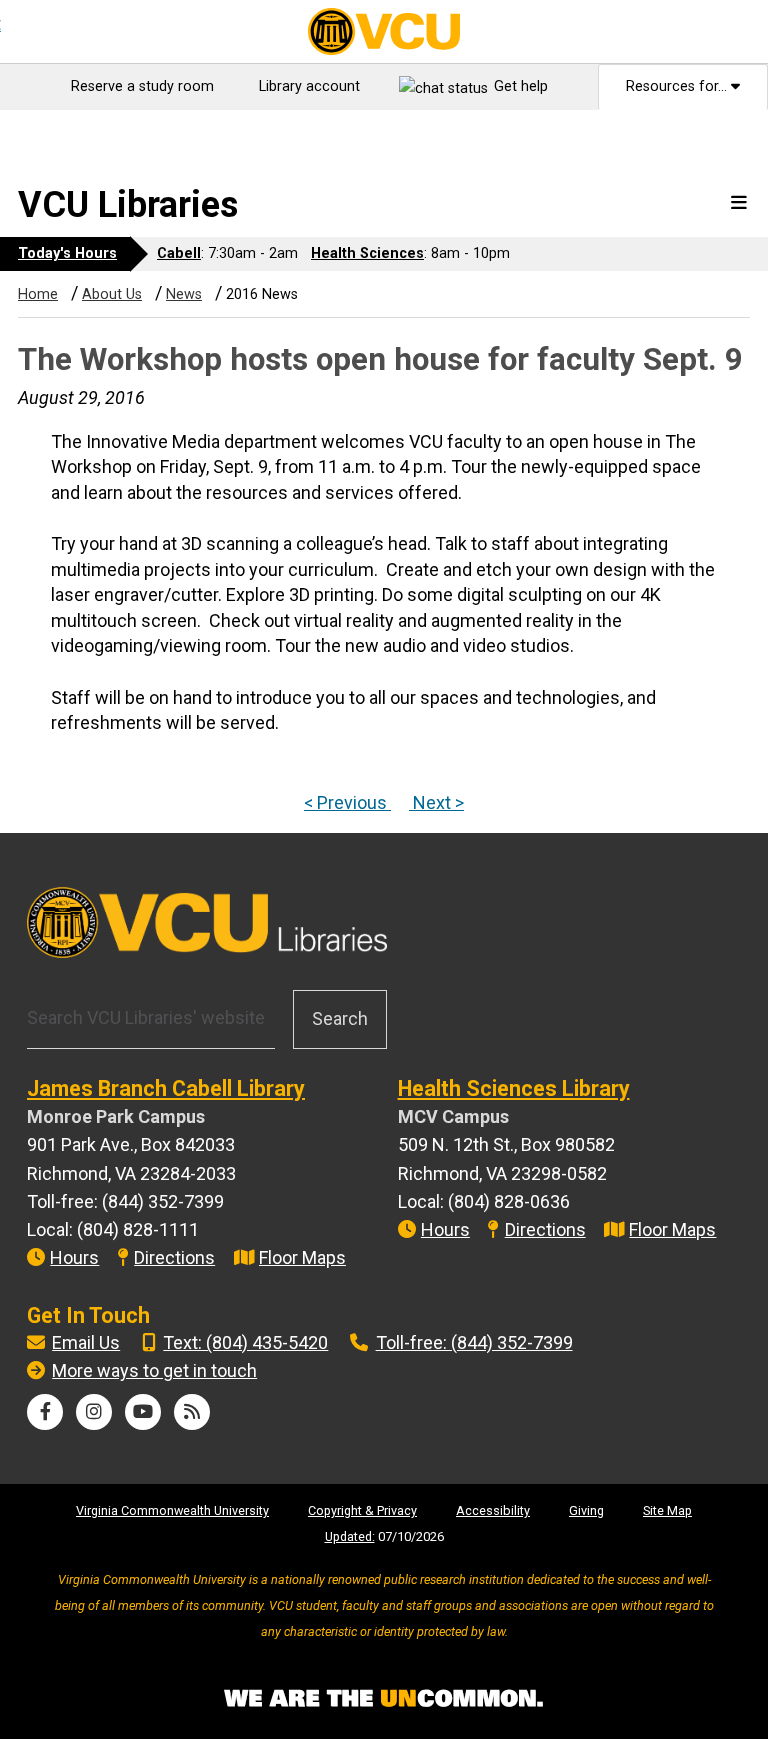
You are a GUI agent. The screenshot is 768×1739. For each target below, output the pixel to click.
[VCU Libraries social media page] (45, 1411)
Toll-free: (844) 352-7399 (474, 1342)
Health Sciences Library (514, 1088)
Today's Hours (67, 253)
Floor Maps (302, 1257)
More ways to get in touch (154, 1370)
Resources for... (678, 86)
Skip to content (71, 128)
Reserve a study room (142, 86)
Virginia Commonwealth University (172, 1510)
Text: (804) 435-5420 (245, 1342)
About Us (112, 294)
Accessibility (493, 1510)
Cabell (179, 253)
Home (38, 294)
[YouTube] (143, 1411)
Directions (174, 1257)
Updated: (350, 1536)
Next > (436, 802)
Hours (74, 1257)
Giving (586, 1510)
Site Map (667, 1510)
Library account (309, 86)
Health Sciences (367, 253)
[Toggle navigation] (739, 203)
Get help (521, 86)
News (184, 294)
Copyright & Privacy (362, 1510)
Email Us (86, 1342)
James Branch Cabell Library (166, 1088)
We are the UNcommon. (384, 1699)
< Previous (347, 802)
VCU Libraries (128, 205)
